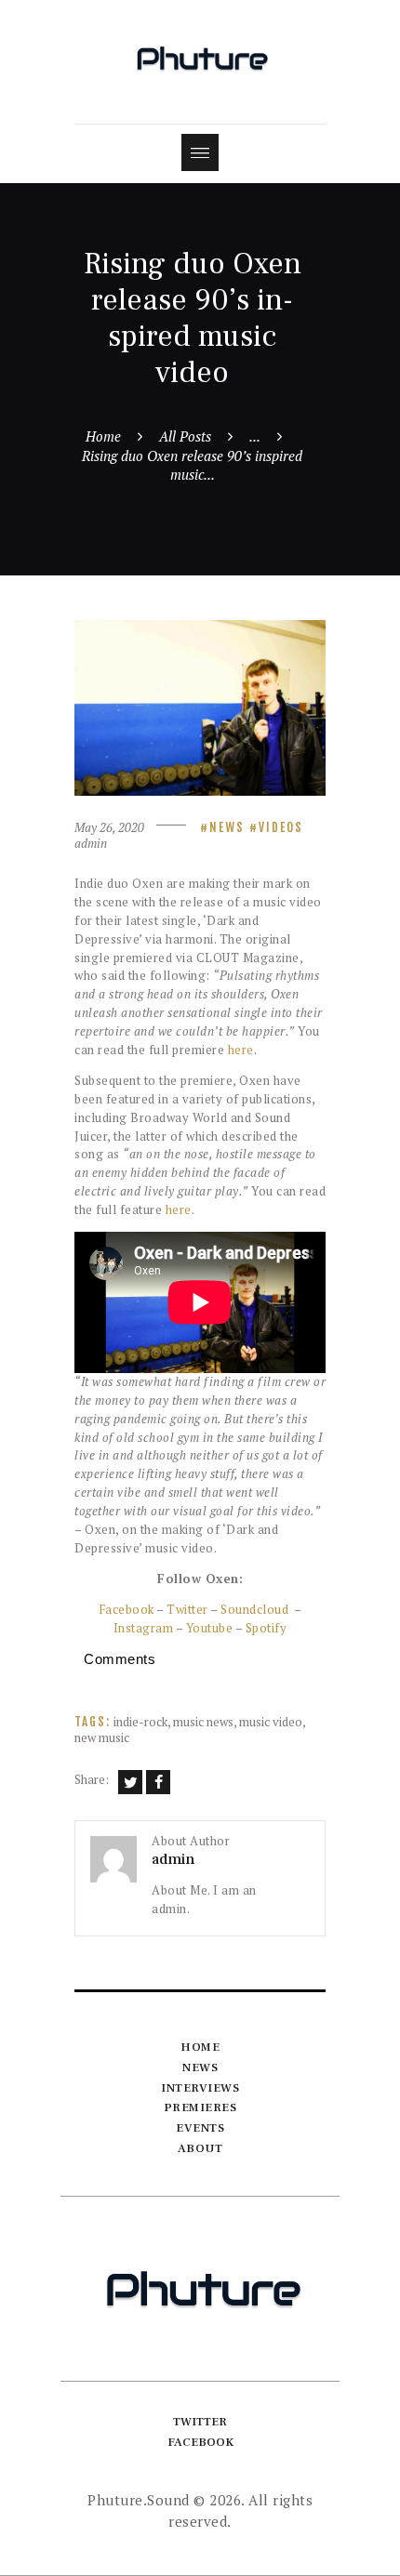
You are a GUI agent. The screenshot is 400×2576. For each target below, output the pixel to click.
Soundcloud (254, 1609)
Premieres (200, 2107)
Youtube (210, 1628)
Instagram (144, 1628)
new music (102, 1737)
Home (103, 436)
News (227, 827)
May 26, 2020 (109, 827)
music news (203, 1722)
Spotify (267, 1628)
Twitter (187, 1609)
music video (271, 1722)
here (241, 1050)
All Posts (185, 436)
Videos (281, 827)
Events (200, 2128)
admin (91, 843)
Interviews (200, 2088)
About (200, 2148)
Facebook (127, 1609)
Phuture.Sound (139, 2500)
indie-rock (140, 1722)
